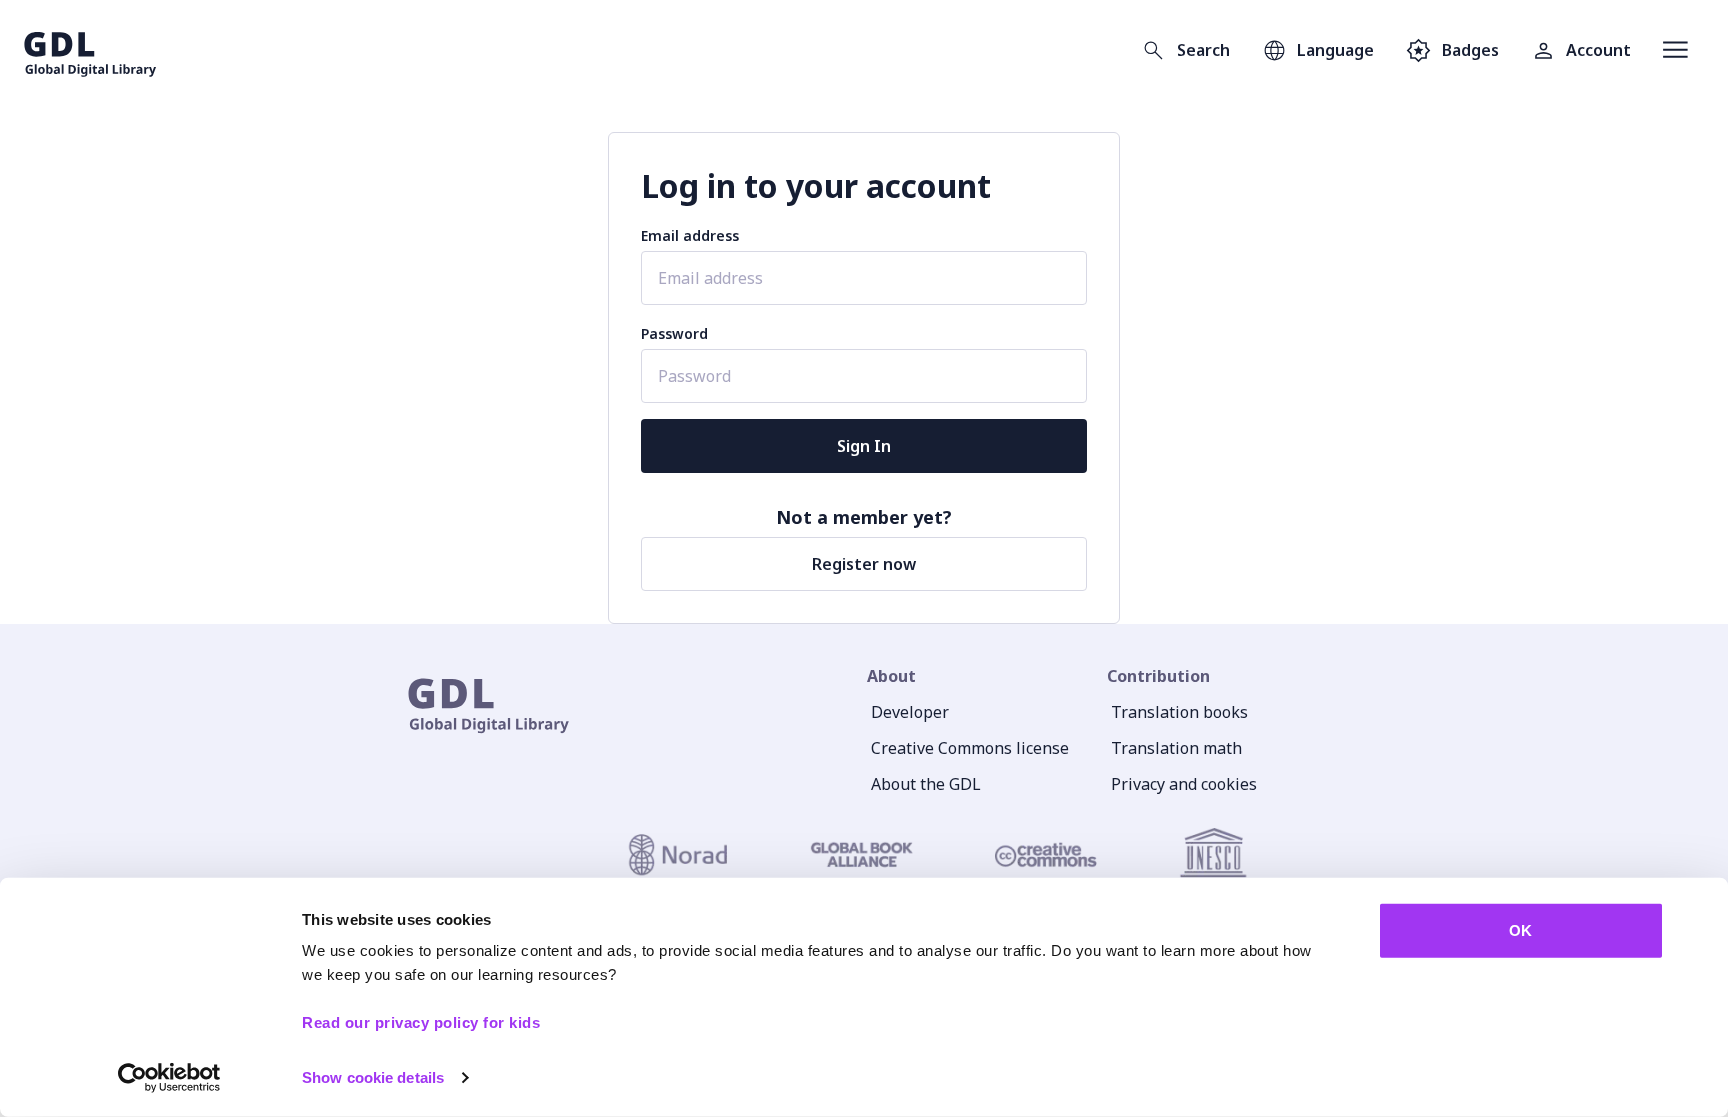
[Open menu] (1675, 50)
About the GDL (926, 784)
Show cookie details (373, 1077)
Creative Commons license (970, 748)
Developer (910, 712)
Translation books (1179, 712)
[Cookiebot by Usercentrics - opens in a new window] (169, 1078)
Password (674, 333)
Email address (690, 235)
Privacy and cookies (1184, 784)
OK (1520, 930)
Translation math (1176, 748)
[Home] (90, 50)
